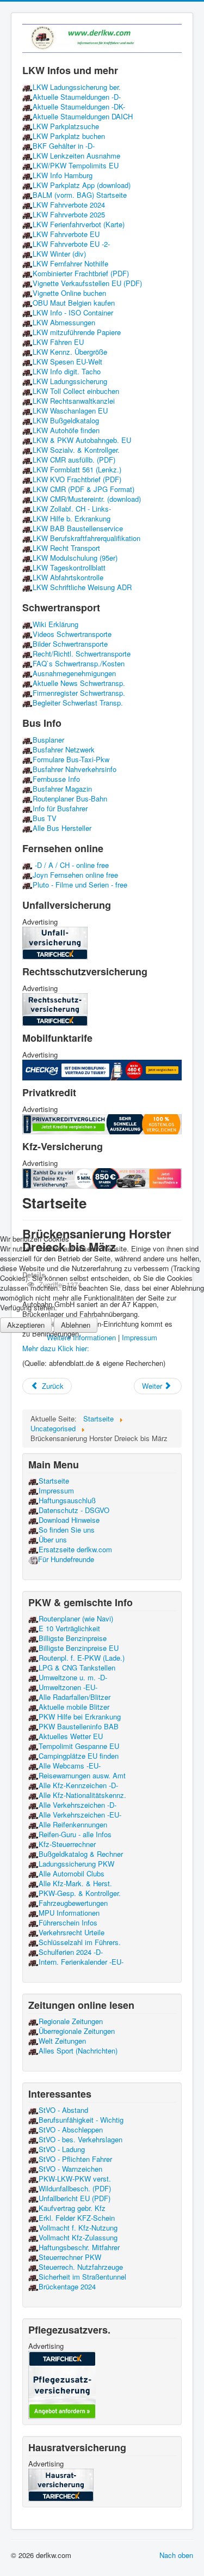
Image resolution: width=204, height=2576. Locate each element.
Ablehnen (76, 1325)
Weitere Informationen (81, 1337)
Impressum (140, 1337)
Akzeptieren (26, 1325)
